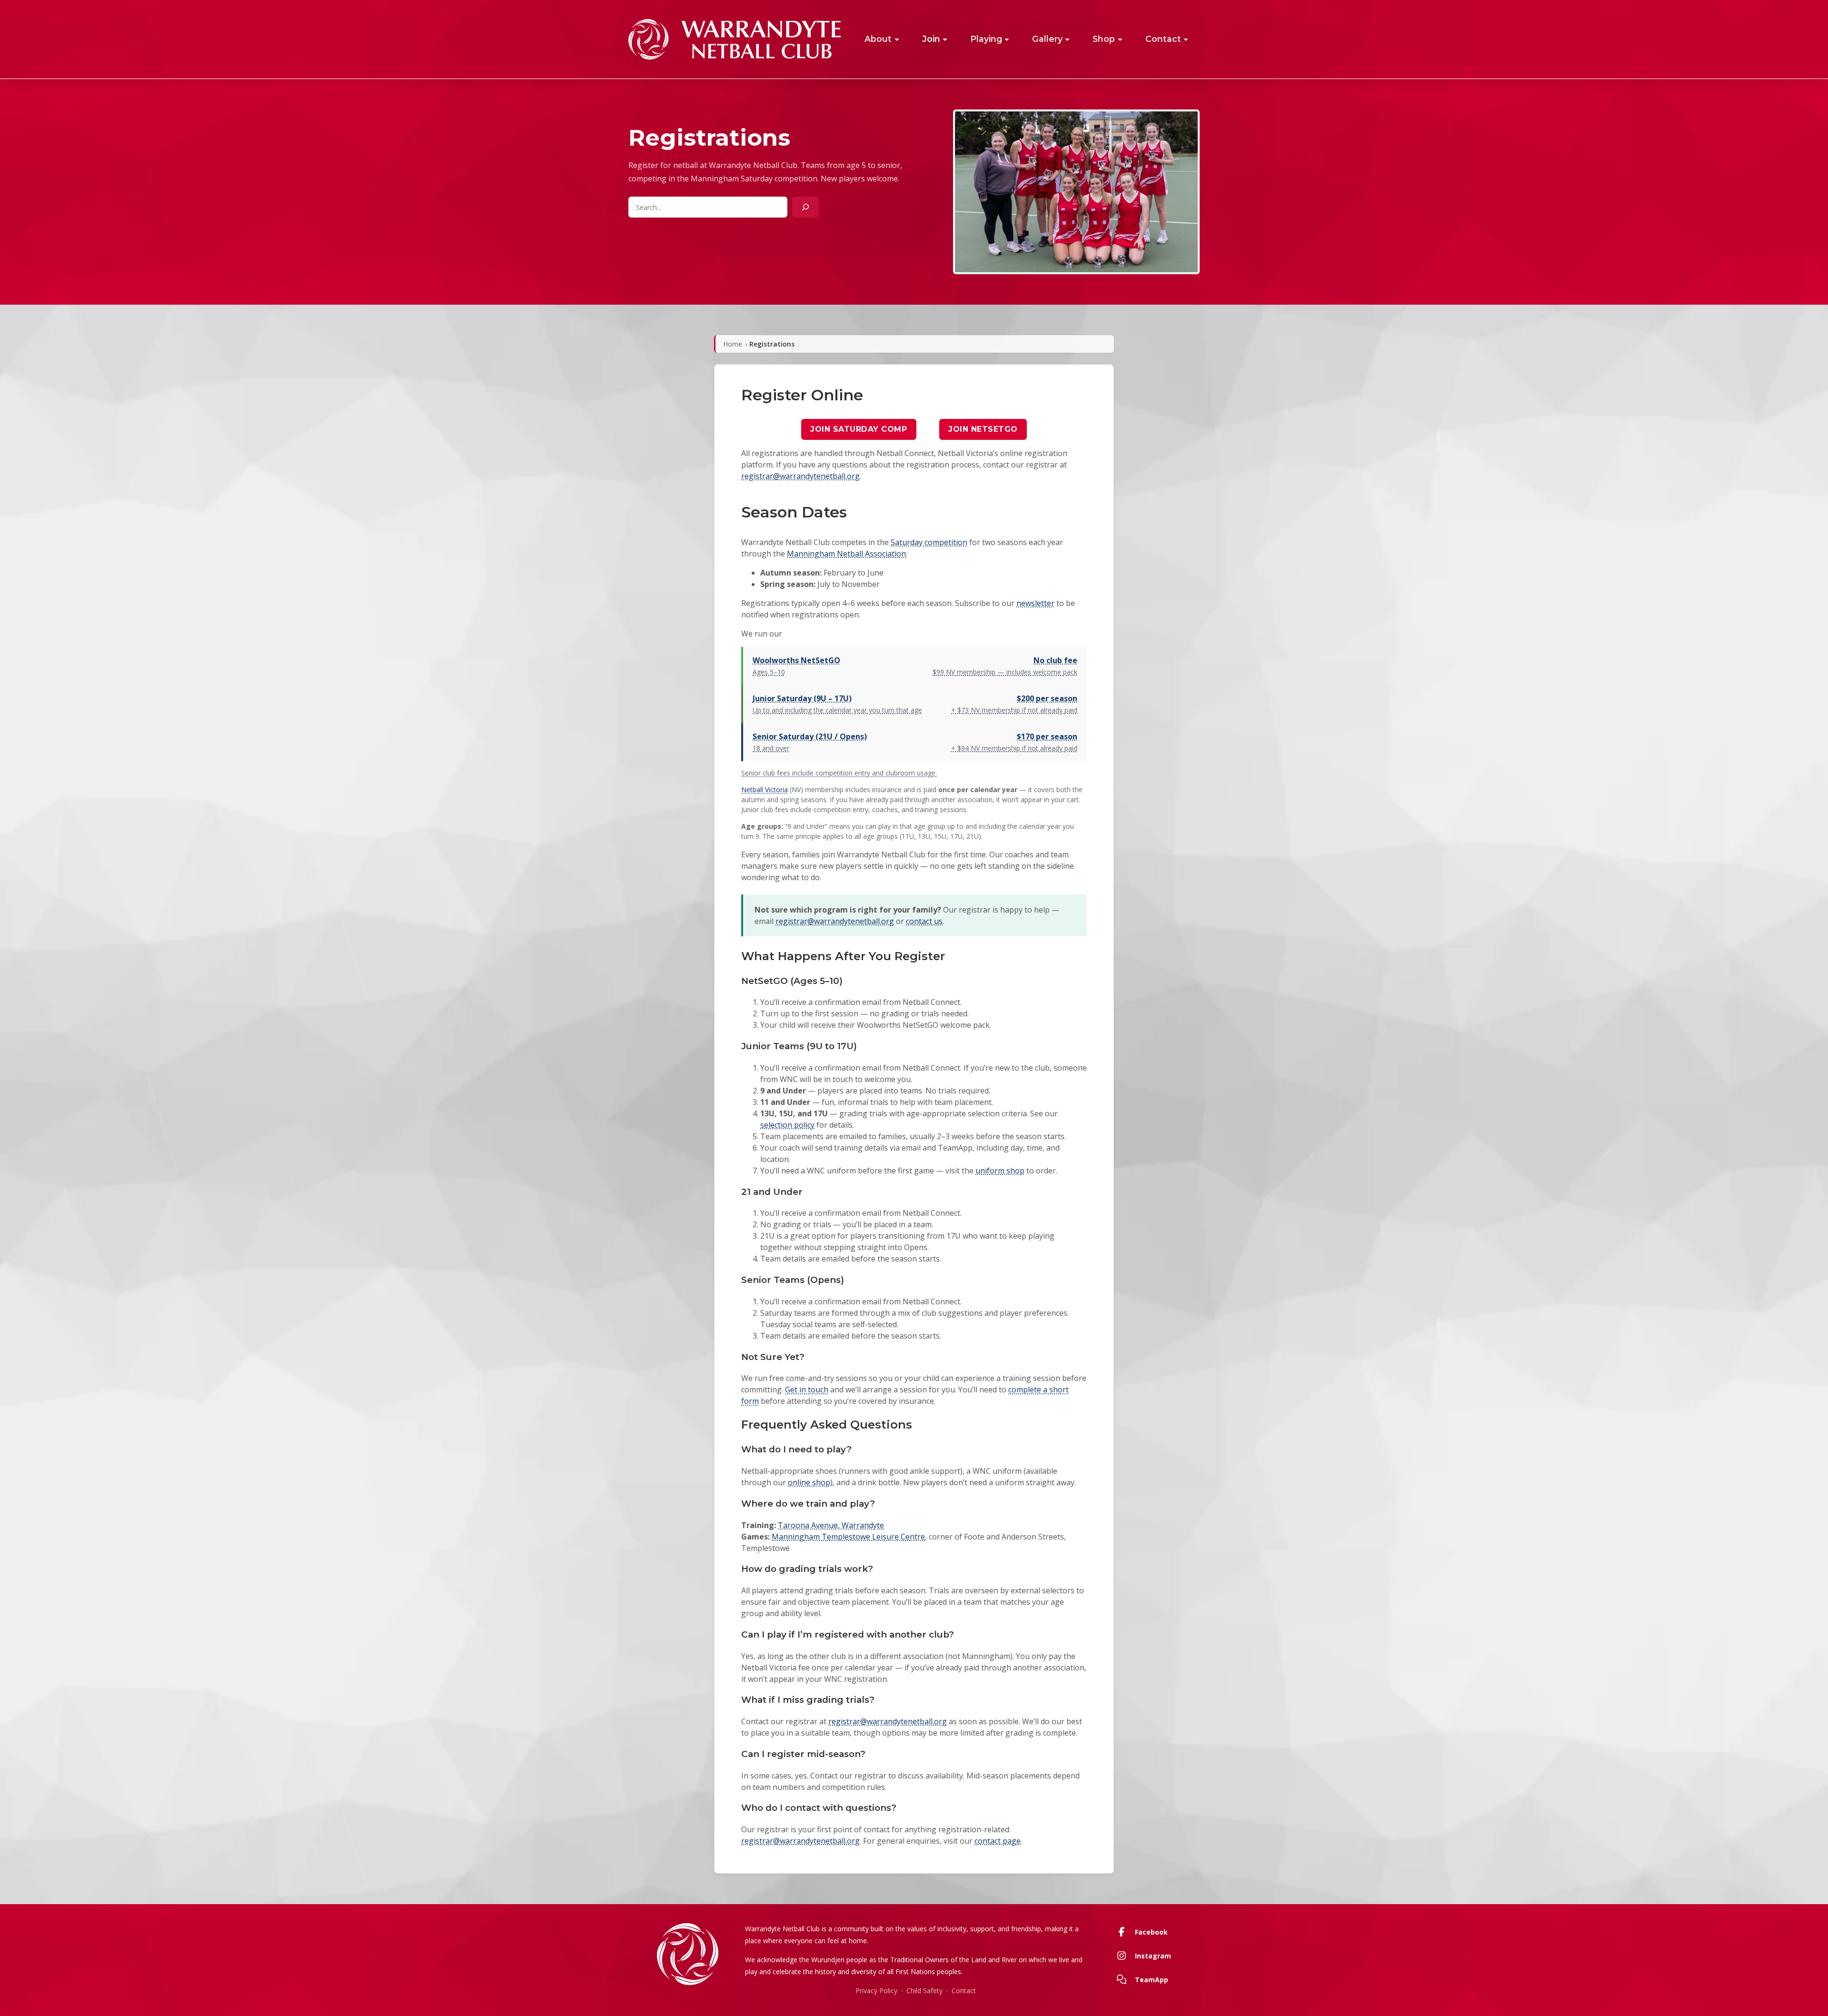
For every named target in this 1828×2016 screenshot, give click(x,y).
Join (931, 39)
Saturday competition (929, 542)
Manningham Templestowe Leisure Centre (848, 1537)
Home (733, 344)
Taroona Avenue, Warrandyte (831, 1525)
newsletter (1035, 603)
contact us (924, 921)
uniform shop (1000, 1171)
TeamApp (1152, 1980)
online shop (809, 1482)
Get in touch (807, 1390)
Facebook (1151, 1932)
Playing (986, 39)
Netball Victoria (765, 790)
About (878, 39)
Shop (1104, 39)
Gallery (1047, 39)
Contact (1163, 39)
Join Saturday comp (859, 429)
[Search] (805, 207)
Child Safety (924, 1991)
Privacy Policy (876, 1991)
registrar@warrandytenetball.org (800, 476)
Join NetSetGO (983, 429)
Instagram (1153, 1956)
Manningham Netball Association (846, 554)
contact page (998, 1841)
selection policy (787, 1125)
